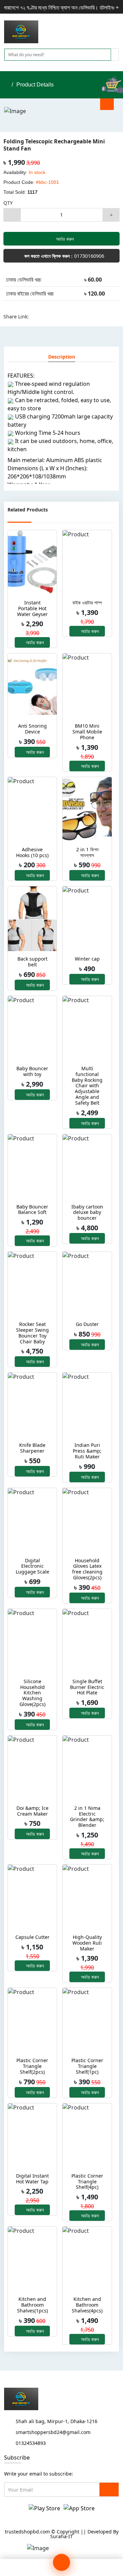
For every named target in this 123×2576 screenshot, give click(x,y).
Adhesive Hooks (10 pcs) (32, 853)
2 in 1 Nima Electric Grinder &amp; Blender (87, 1817)
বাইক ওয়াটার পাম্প (87, 603)
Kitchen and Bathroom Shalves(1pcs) (32, 2305)
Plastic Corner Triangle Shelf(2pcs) (32, 2066)
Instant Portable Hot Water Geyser (32, 609)
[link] (111, 2567)
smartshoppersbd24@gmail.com (53, 2432)
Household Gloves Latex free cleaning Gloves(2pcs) (87, 1569)
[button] (117, 32)
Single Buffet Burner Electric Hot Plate (87, 1687)
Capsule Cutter (32, 1937)
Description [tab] (62, 357)
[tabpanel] (61, 426)
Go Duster (87, 1324)
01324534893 (31, 2443)
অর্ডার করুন (64, 239)
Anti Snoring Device (32, 729)
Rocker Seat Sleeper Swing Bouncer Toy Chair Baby (32, 1333)
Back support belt (32, 962)
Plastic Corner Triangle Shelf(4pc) (87, 2182)
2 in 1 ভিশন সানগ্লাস (87, 853)
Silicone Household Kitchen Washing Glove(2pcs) (32, 1693)
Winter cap (87, 959)
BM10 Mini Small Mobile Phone (87, 732)
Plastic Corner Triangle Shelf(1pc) (87, 2066)
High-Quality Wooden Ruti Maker (87, 1943)
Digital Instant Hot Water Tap (32, 2179)
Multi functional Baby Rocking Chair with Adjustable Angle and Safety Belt (87, 1086)
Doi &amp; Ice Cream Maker (32, 1811)
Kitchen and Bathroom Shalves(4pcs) (87, 2305)
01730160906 (64, 256)
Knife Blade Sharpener (32, 1448)
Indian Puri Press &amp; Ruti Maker (87, 1451)
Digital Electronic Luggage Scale (32, 1566)
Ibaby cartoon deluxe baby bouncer (87, 1213)
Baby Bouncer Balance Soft (32, 1210)
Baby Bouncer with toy (32, 1072)
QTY (8, 203)
